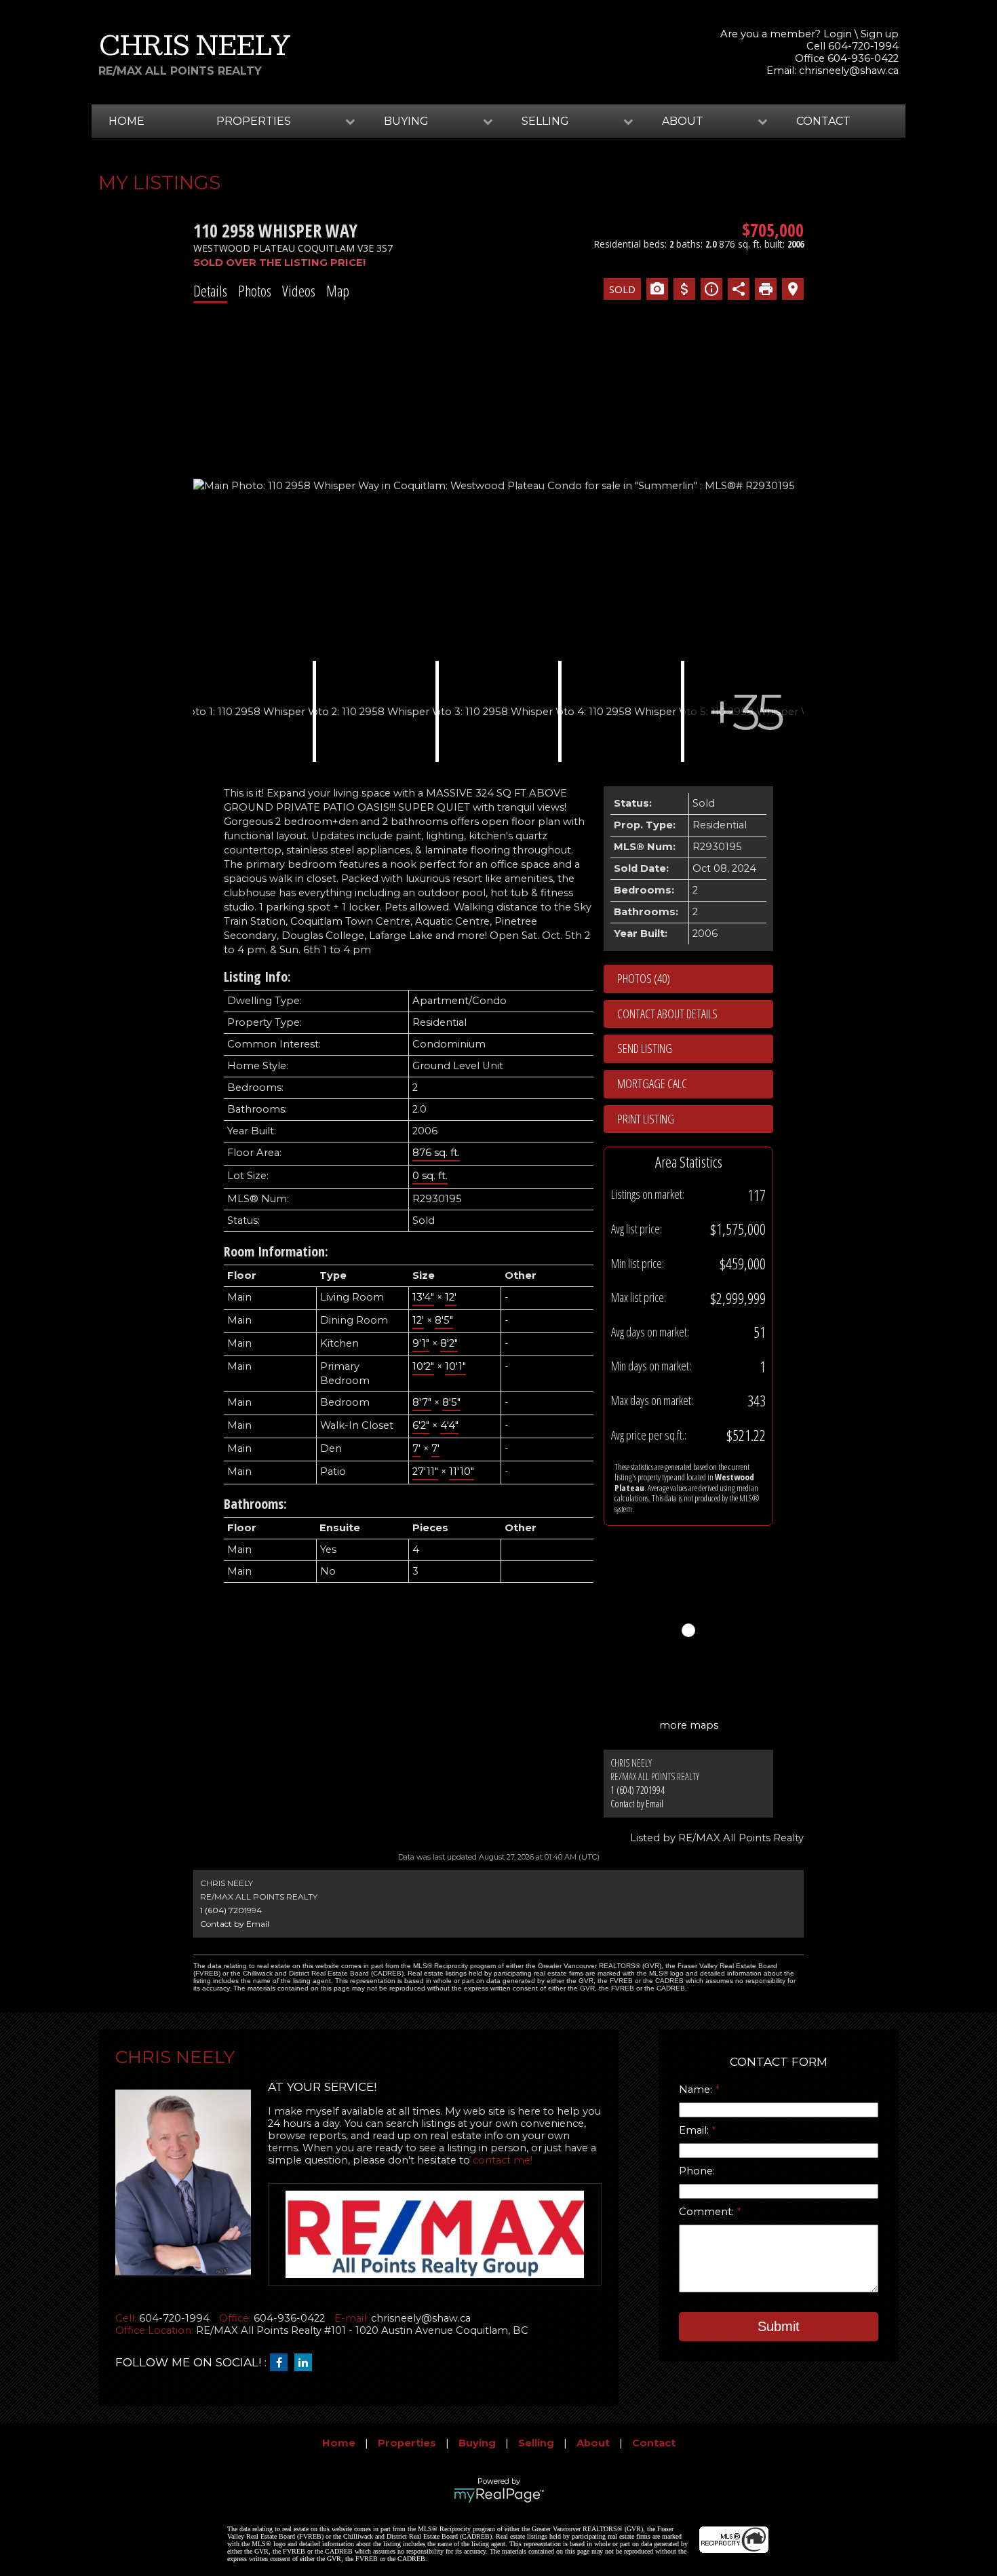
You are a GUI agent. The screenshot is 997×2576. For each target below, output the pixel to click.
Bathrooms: (255, 1504)
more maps (689, 1725)
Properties (407, 2443)
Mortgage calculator (695, 1084)
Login (838, 34)
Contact (823, 121)
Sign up (880, 34)
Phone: (697, 2171)
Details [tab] (210, 290)
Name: (697, 2090)
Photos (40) (644, 978)
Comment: (708, 2212)
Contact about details (667, 1014)
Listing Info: (257, 977)
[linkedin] (307, 2363)
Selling (536, 2443)
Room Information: (276, 1251)
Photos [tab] (255, 290)
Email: (695, 2130)
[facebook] (282, 2363)
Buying (477, 2443)
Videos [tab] (299, 290)
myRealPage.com (499, 2495)
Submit (779, 2326)
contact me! (503, 2160)
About (593, 2443)
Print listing (646, 1119)
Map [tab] (338, 290)
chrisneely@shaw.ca (849, 71)
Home (126, 121)
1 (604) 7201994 (638, 1790)
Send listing (645, 1048)
